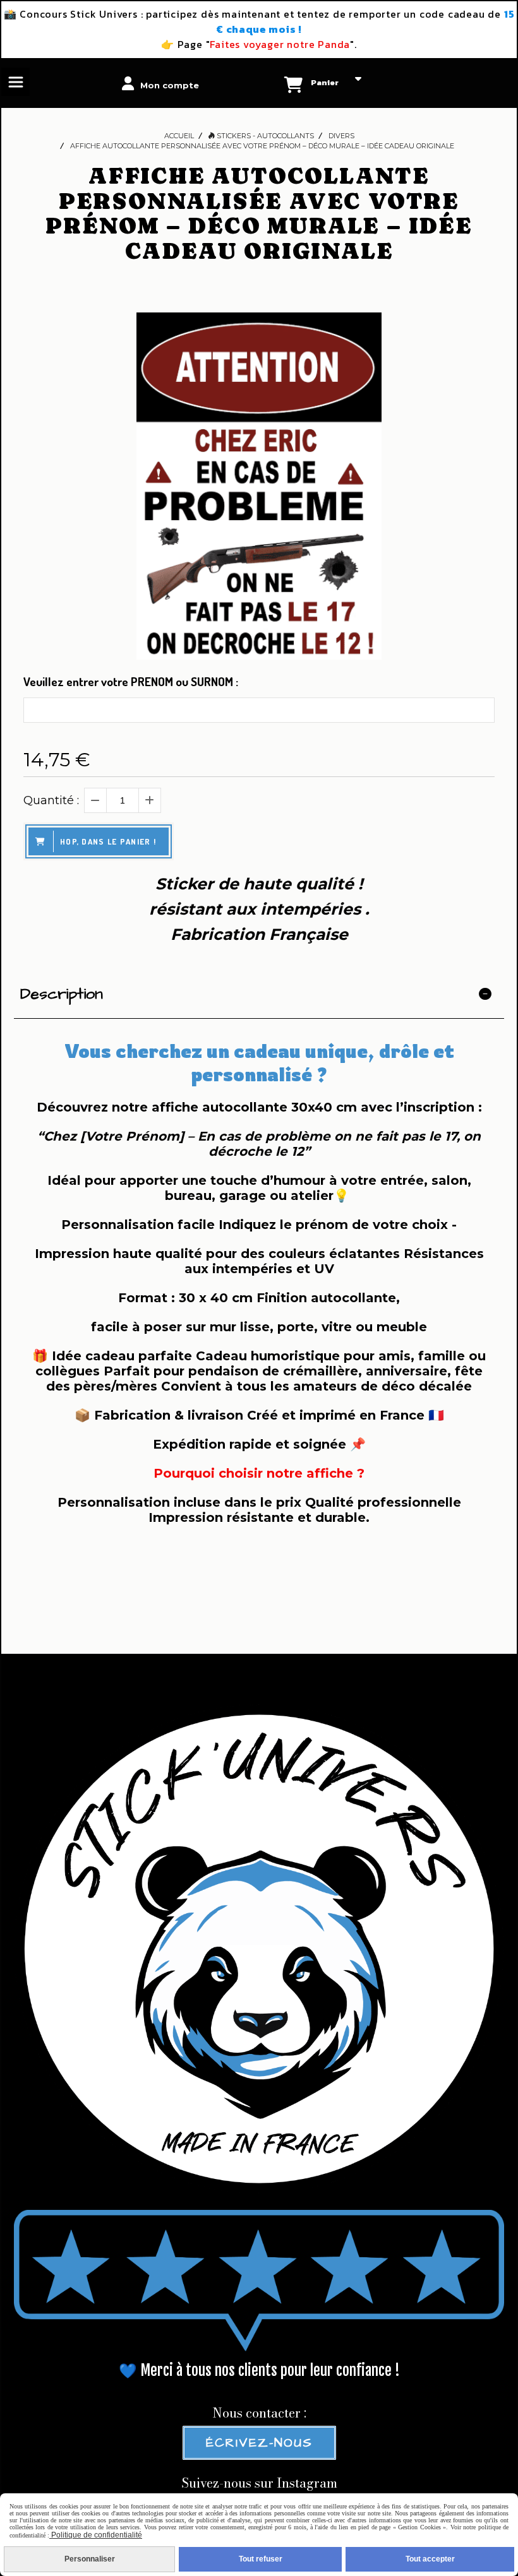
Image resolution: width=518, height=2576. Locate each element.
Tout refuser (261, 2559)
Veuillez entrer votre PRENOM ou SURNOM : (131, 681)
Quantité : (51, 800)
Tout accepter (430, 2559)
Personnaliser (90, 2559)
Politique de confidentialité (96, 2535)
